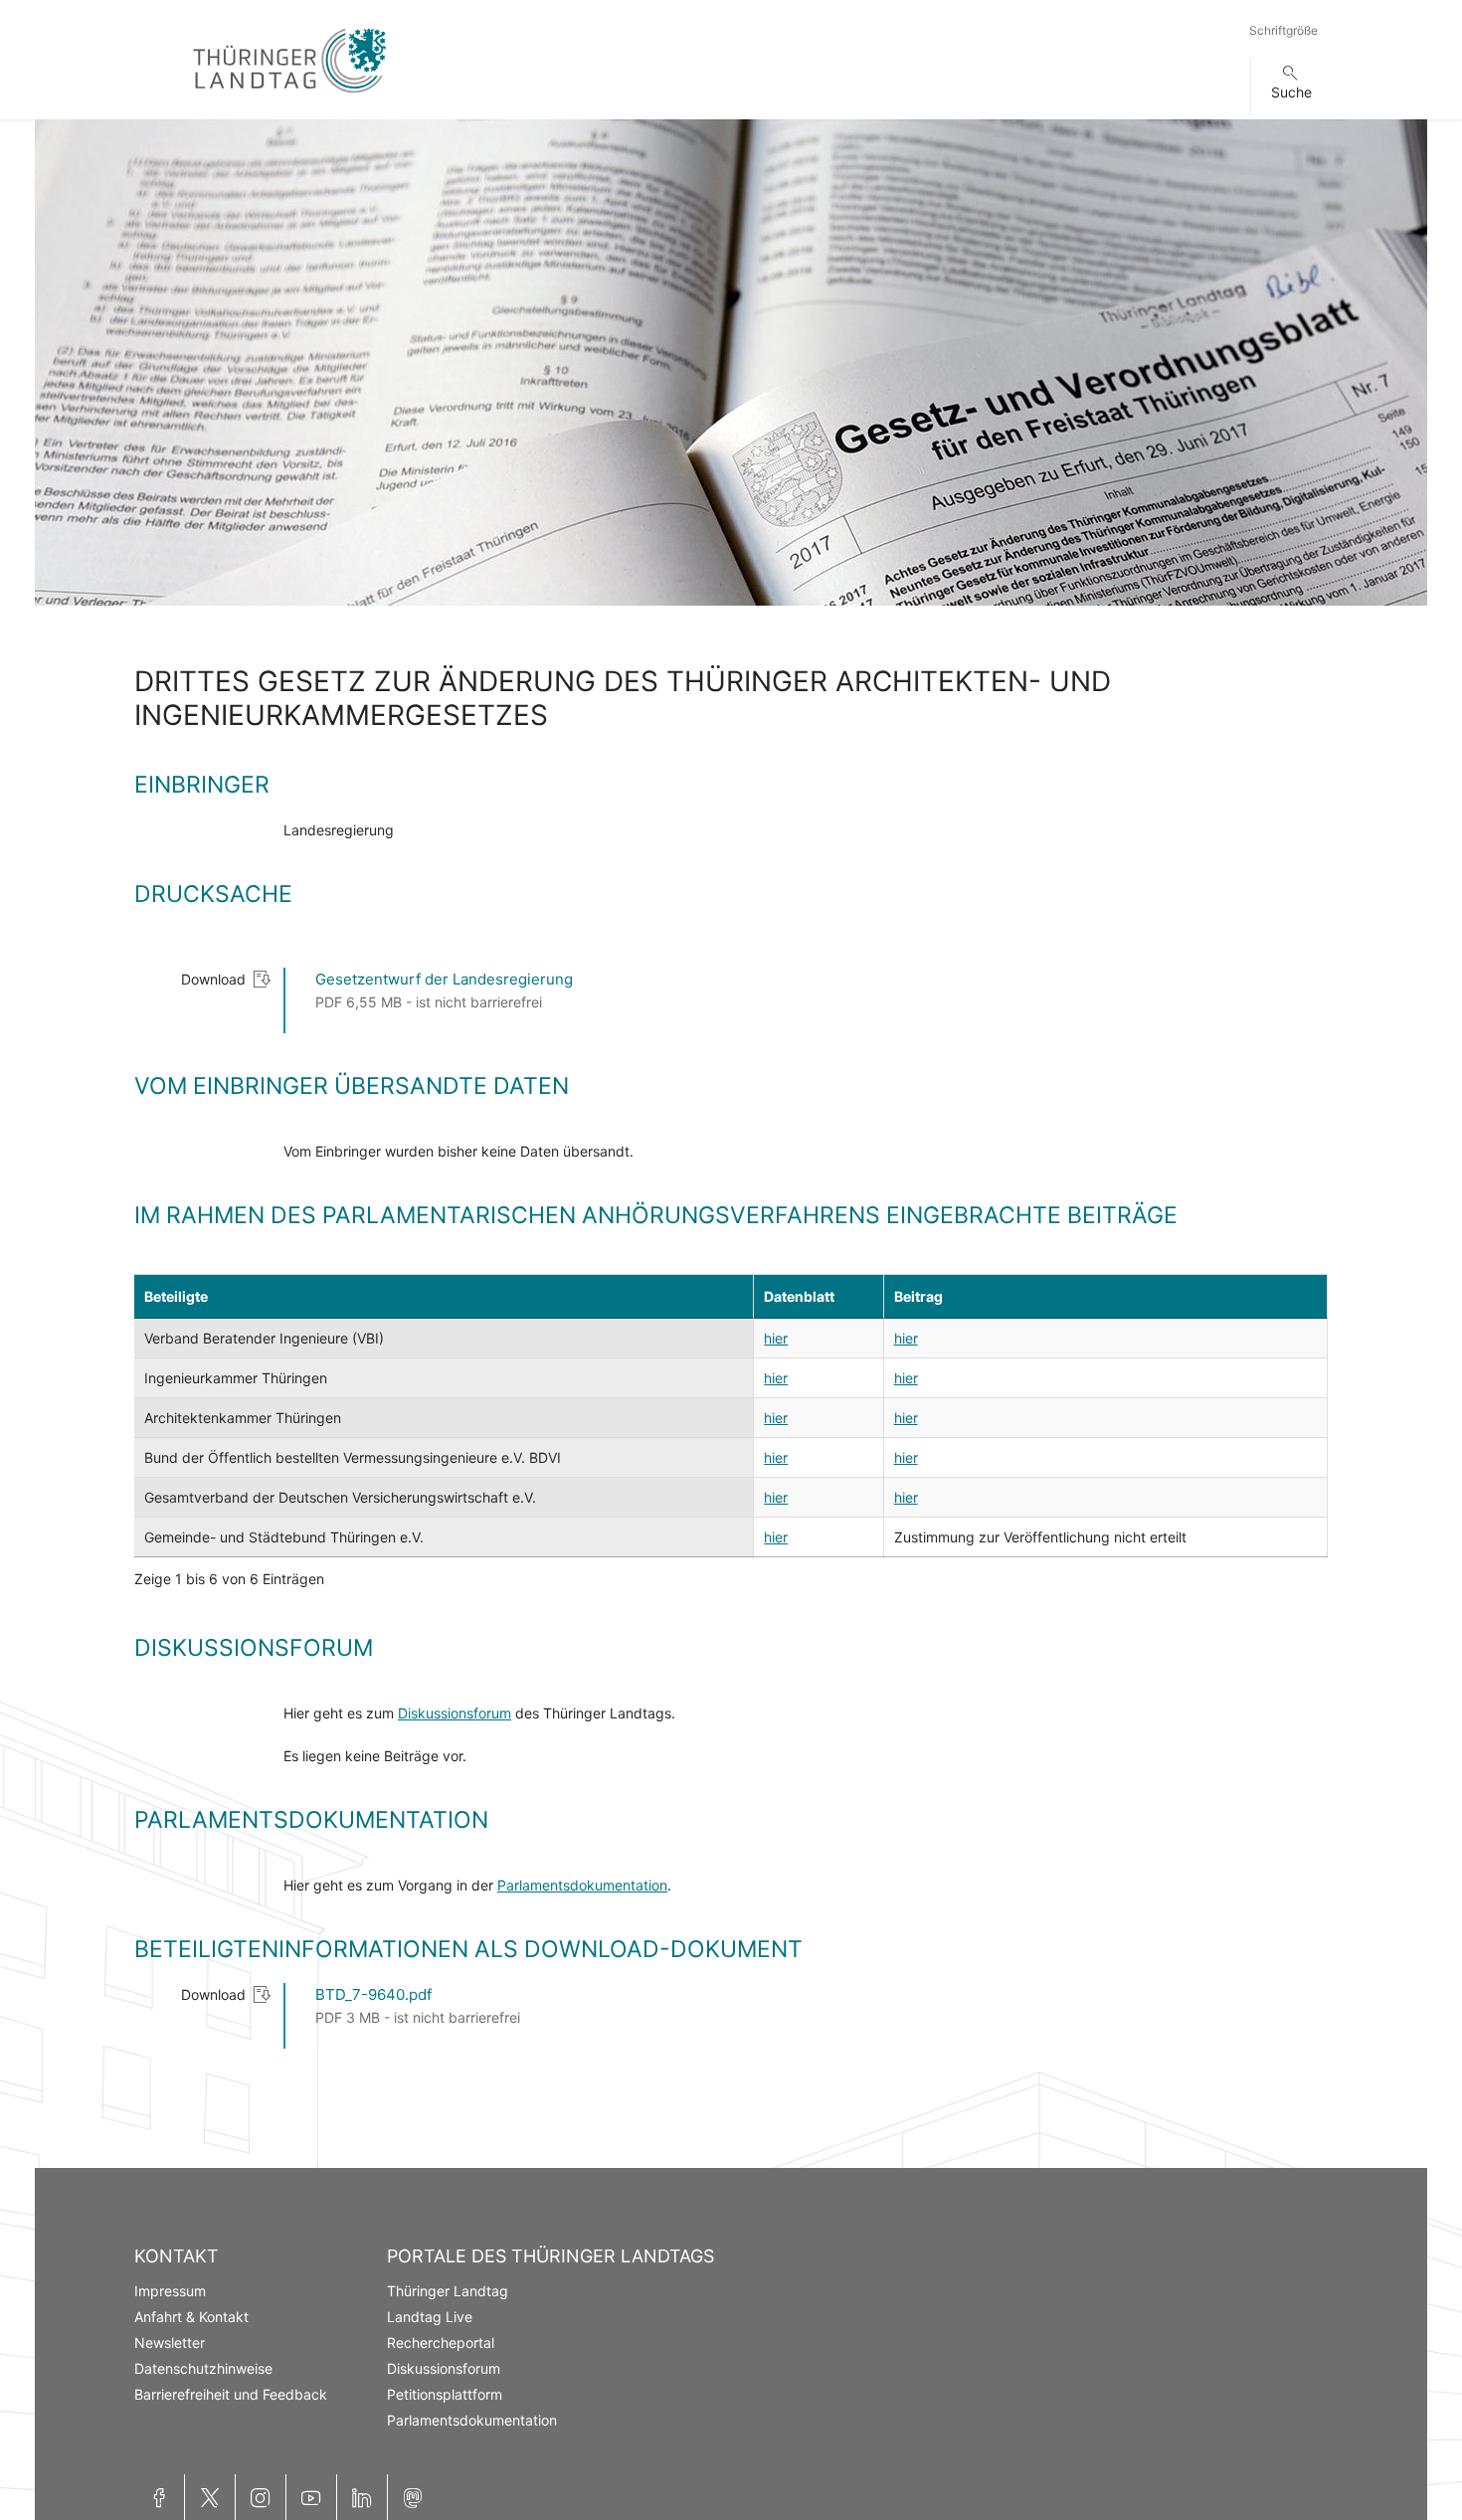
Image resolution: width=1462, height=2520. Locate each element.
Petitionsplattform (445, 2394)
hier (776, 1338)
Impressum (170, 2291)
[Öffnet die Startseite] (289, 97)
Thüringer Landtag (448, 2291)
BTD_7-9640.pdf (373, 1994)
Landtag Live (430, 2317)
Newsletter (170, 2342)
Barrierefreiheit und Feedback (231, 2394)
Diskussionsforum (455, 1713)
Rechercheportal (441, 2342)
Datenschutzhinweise (203, 2368)
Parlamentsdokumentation (582, 1885)
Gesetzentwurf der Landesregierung (444, 979)
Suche (1291, 92)
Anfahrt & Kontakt (191, 2317)
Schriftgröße (1283, 30)
